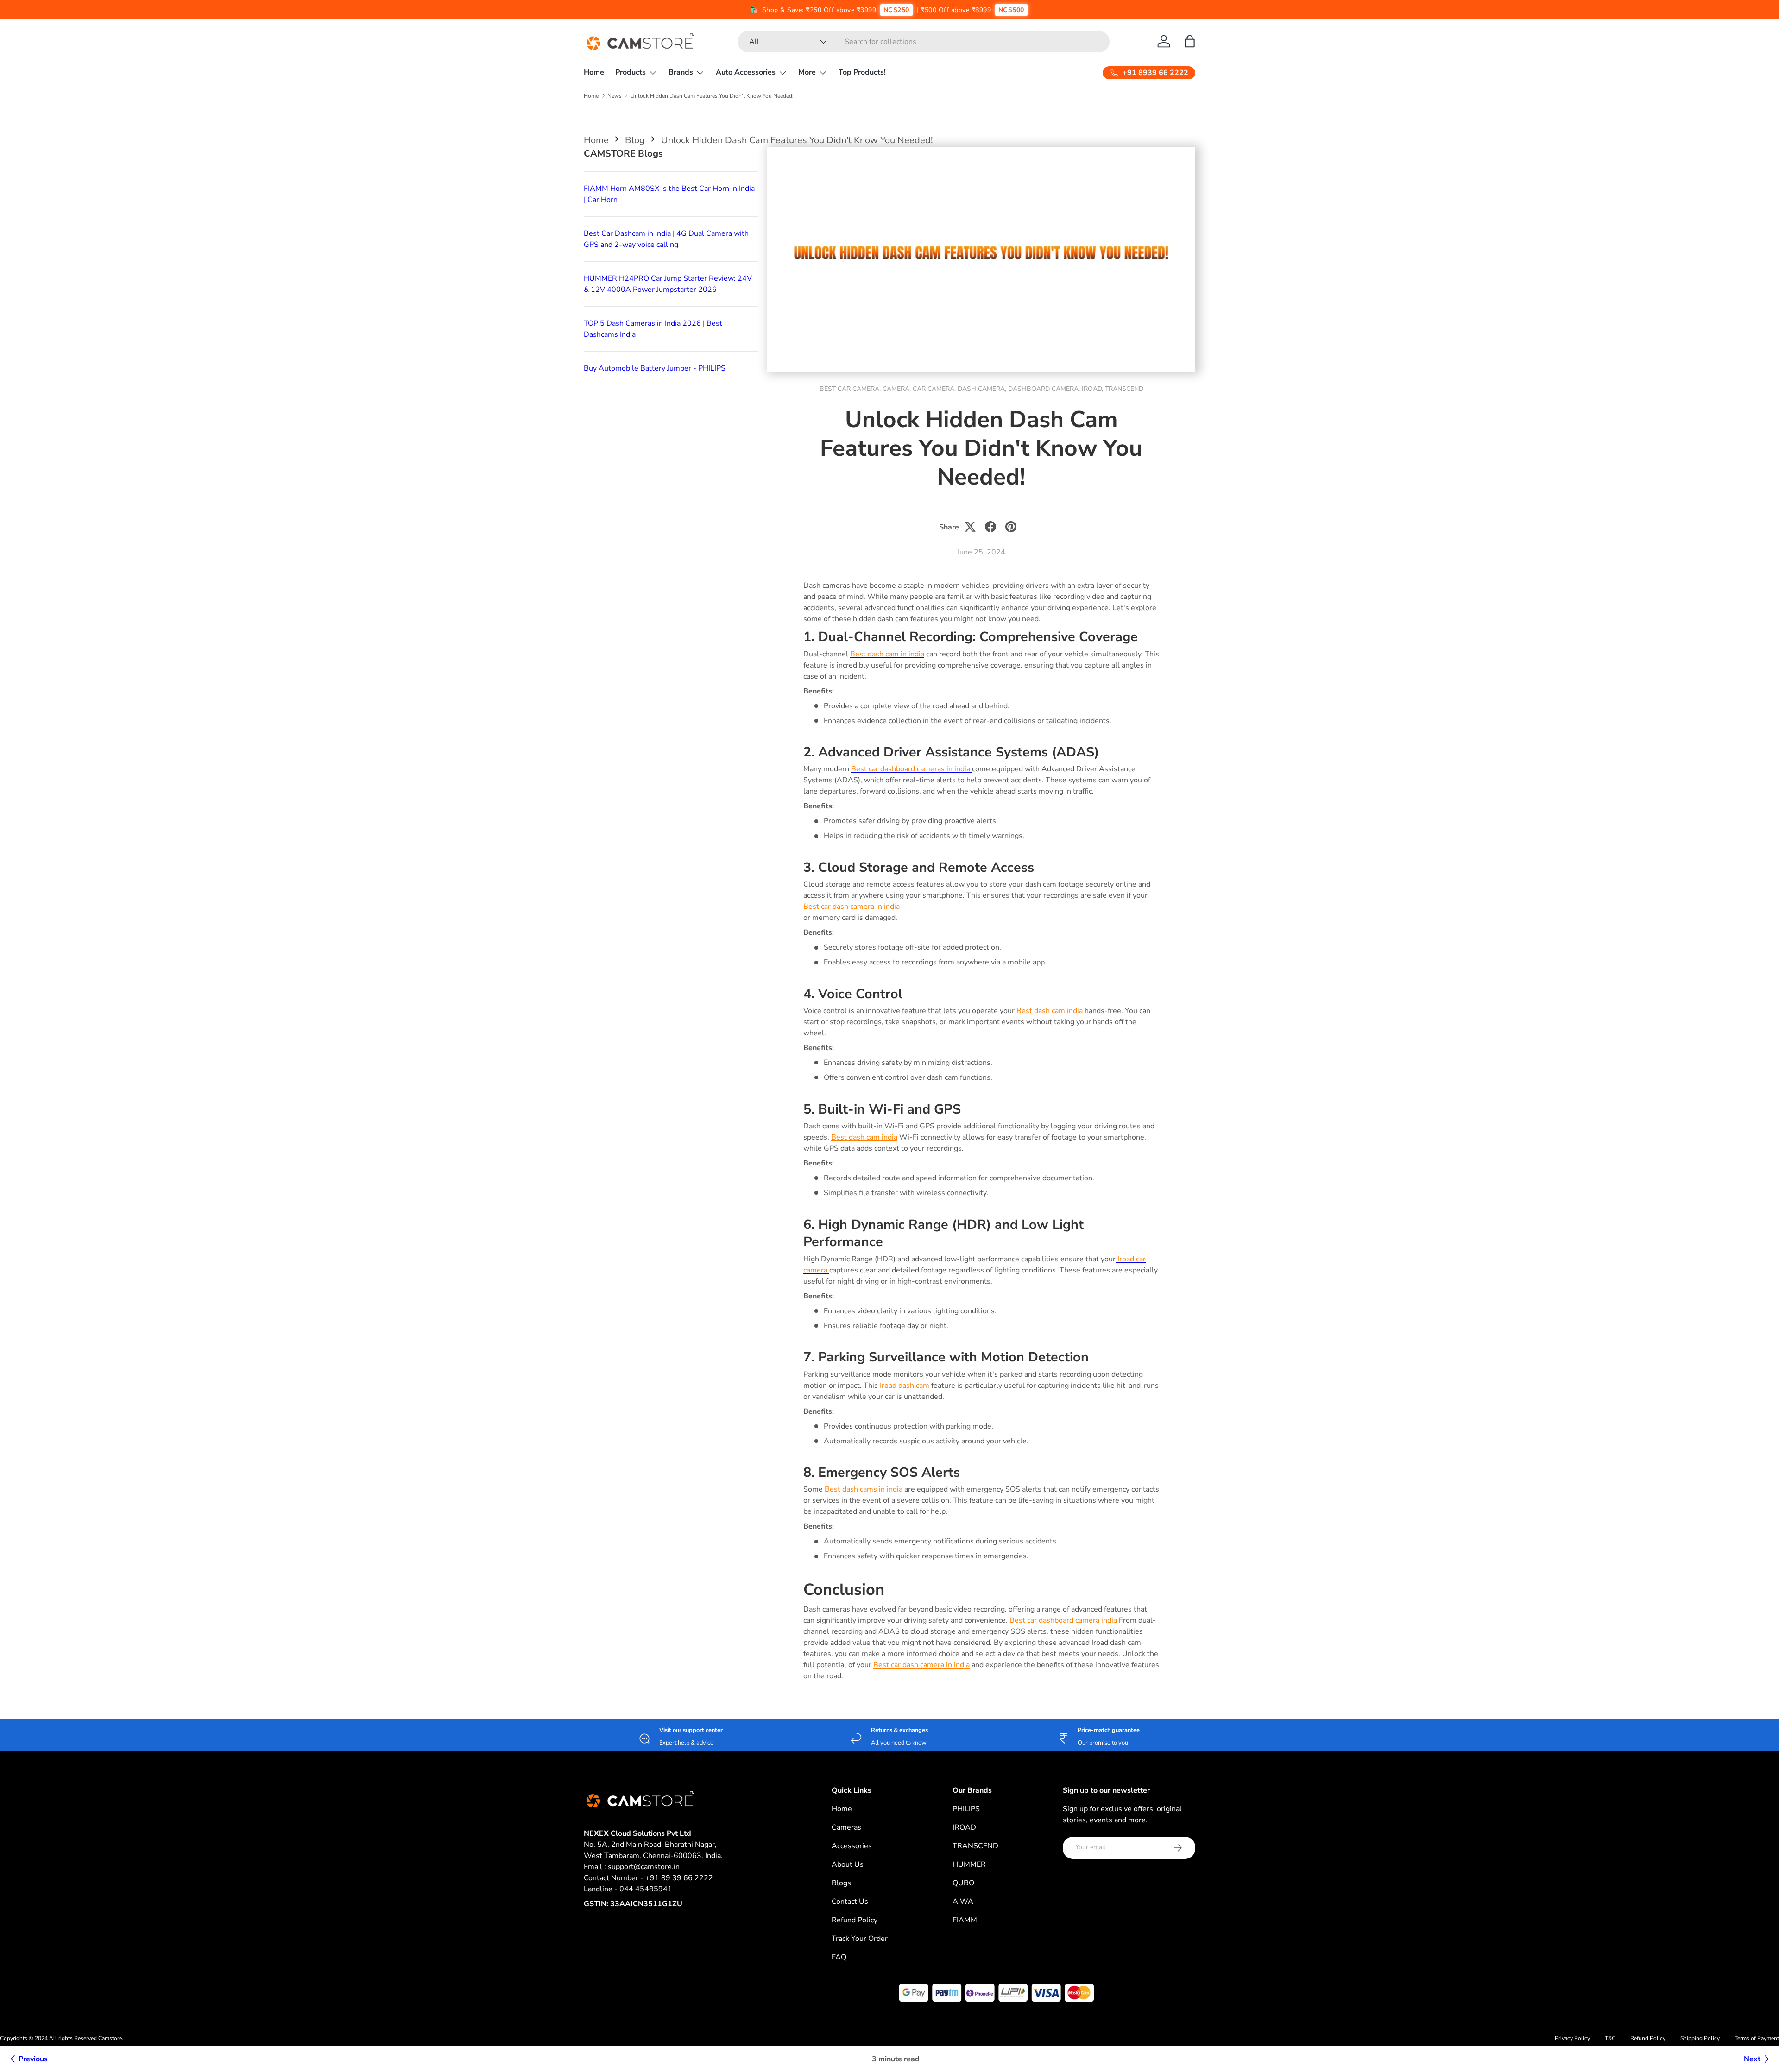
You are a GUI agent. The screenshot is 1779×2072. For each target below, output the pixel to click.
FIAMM (965, 1920)
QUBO (963, 1883)
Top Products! (862, 72)
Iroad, (1093, 389)
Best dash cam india (864, 1137)
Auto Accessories (746, 72)
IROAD (964, 1827)
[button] (1190, 41)
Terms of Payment (1757, 2038)
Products (631, 72)
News (615, 96)
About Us (848, 1864)
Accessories (852, 1846)
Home (594, 72)
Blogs (841, 1883)
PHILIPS (966, 1809)
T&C (1610, 2038)
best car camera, (851, 389)
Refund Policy (855, 1920)
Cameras (846, 1827)
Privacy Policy (1572, 2038)
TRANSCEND (975, 1846)
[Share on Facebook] (990, 527)
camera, (898, 389)
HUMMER (969, 1864)
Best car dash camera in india (921, 1665)
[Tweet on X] (970, 527)
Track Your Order (860, 1939)
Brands (681, 72)
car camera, (935, 389)
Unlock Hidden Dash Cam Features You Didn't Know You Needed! (712, 96)
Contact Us (850, 1902)
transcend (1124, 389)
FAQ (839, 1957)
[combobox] (924, 42)
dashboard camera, (1045, 389)
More (807, 72)
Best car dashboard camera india (1063, 1620)
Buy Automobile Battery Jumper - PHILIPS (655, 368)
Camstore (109, 2038)
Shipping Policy (1700, 2038)
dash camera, (983, 389)
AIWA (963, 1902)
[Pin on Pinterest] (1011, 527)
